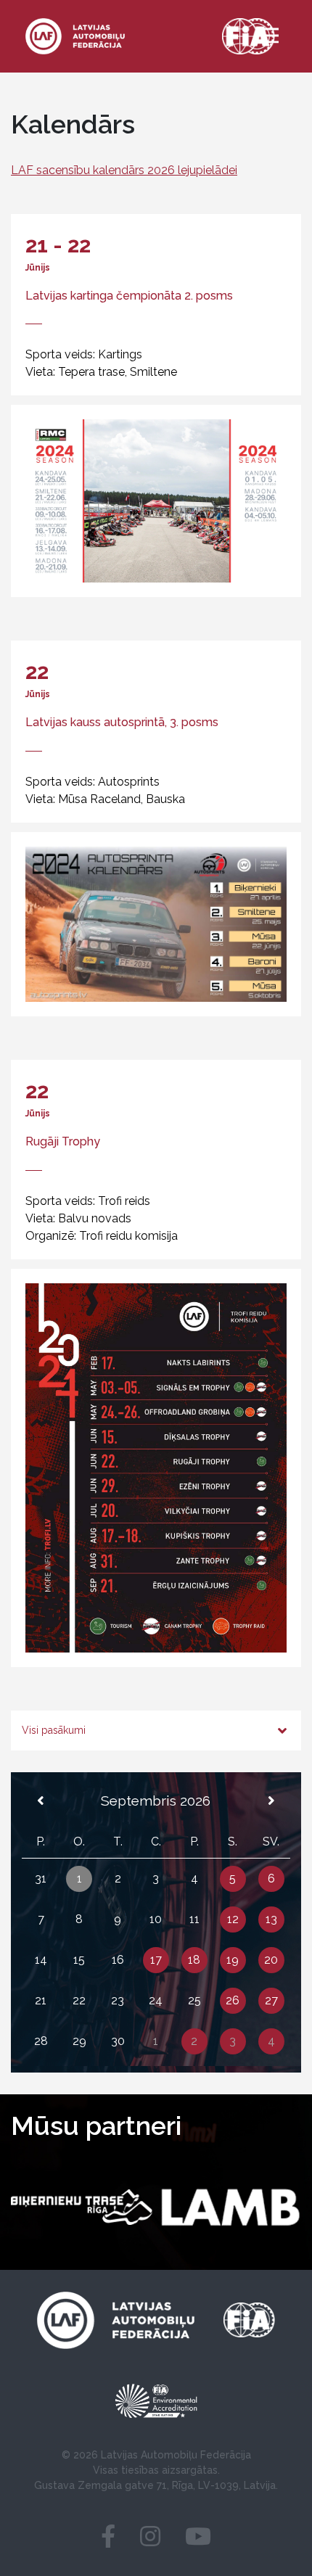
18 (194, 1960)
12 (233, 1919)
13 (271, 1919)
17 (156, 1960)
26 (233, 2000)
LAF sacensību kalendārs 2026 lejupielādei (124, 170)
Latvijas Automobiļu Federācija (176, 2455)
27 (271, 2000)
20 (271, 1960)
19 (233, 1960)
